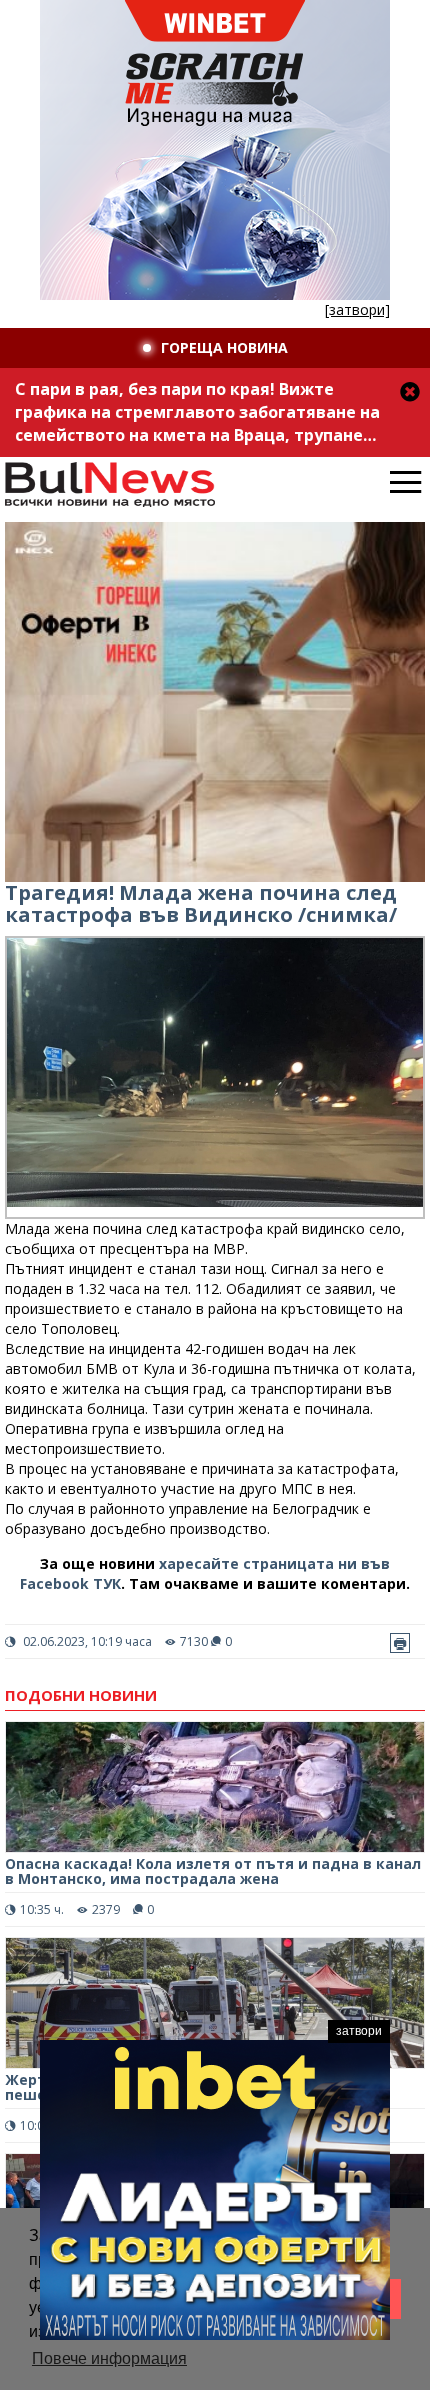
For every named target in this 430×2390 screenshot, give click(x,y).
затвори (359, 2031)
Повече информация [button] (109, 2358)
